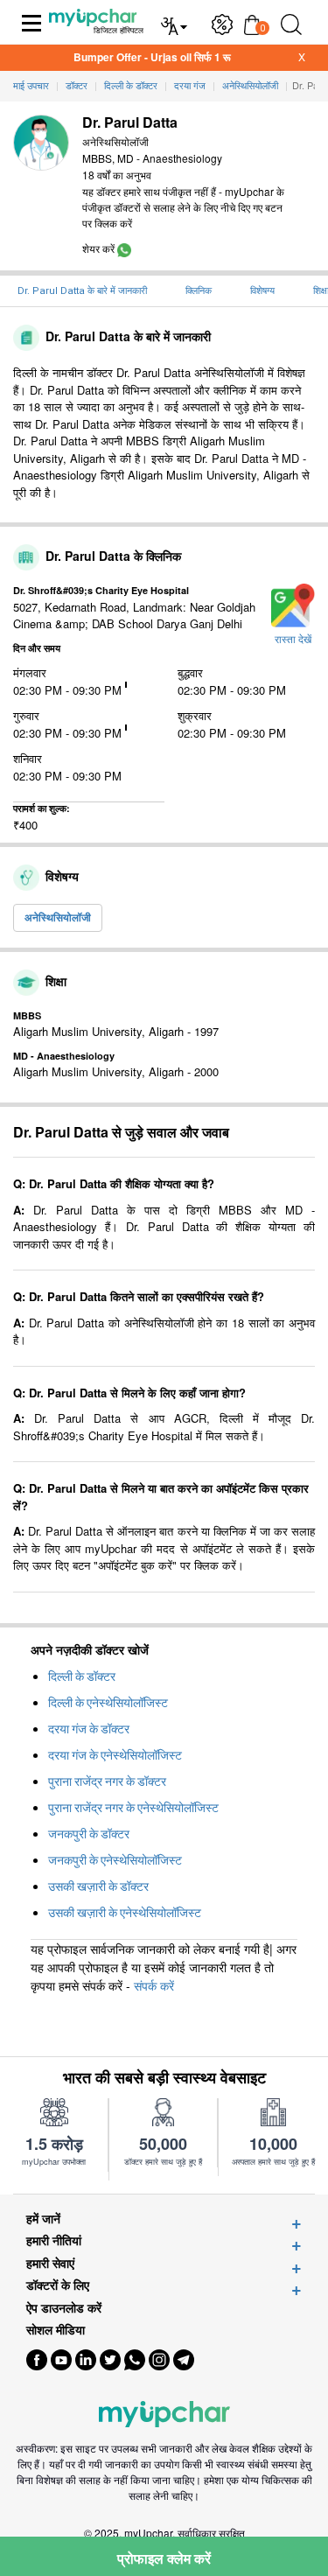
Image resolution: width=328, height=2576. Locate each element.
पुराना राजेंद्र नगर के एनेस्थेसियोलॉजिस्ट (133, 1808)
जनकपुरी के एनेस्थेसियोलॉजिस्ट (115, 1860)
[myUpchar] (124, 248)
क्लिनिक (199, 291)
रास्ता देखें (293, 640)
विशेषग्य (262, 291)
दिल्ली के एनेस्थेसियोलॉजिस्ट (108, 1703)
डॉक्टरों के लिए (58, 2285)
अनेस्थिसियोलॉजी (58, 917)
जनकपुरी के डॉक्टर (89, 1834)
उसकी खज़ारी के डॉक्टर (98, 1886)
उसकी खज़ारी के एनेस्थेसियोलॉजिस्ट (125, 1913)
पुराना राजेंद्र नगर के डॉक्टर (107, 1781)
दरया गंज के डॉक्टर (89, 1729)
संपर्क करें (154, 1985)
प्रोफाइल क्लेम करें (164, 2558)
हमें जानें (43, 2219)
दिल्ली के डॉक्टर (82, 1676)
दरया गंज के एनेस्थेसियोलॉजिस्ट (115, 1755)
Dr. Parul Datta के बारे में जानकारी (82, 291)
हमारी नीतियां (54, 2240)
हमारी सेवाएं (50, 2263)
